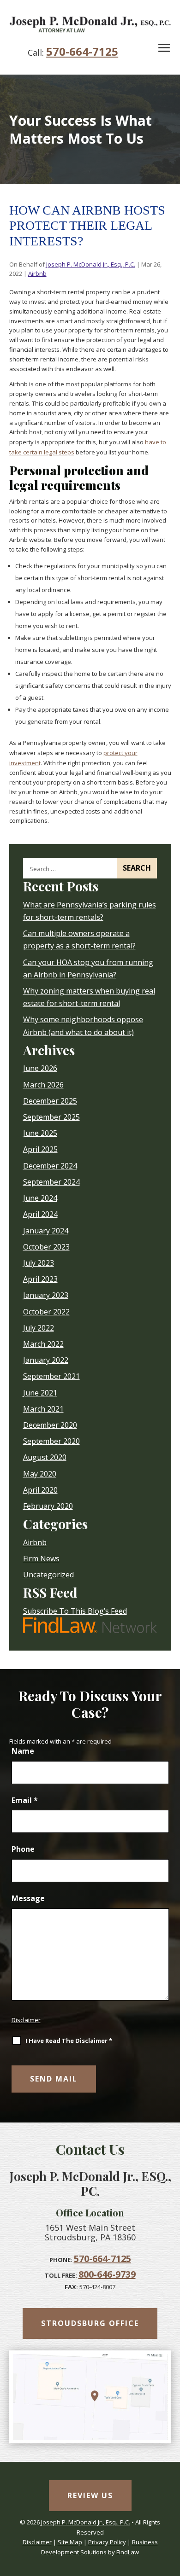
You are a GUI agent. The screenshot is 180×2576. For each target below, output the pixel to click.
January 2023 (46, 1295)
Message (28, 1898)
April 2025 (40, 1149)
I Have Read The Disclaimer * (69, 2041)
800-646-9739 (107, 2274)
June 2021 (40, 1393)
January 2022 (46, 1360)
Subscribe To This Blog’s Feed (75, 1611)
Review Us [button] (90, 2495)
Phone (23, 1849)
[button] (164, 48)
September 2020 (51, 1441)
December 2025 (50, 1101)
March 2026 (43, 1085)
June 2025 (40, 1133)
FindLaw (128, 2552)
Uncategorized (48, 1575)
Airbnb (37, 273)
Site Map (70, 2542)
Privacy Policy (107, 2542)
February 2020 (48, 1506)
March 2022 (43, 1344)
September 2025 (51, 1117)
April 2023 (40, 1279)
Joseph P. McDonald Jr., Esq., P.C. (91, 264)
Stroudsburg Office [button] (90, 2323)
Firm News (41, 1558)
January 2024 (46, 1231)
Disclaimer (26, 2020)
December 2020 (50, 1425)
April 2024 (40, 1214)
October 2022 (46, 1312)
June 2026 (40, 1068)
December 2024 (50, 1166)
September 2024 (51, 1182)
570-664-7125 (82, 51)
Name (23, 1751)
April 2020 (40, 1490)
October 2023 (46, 1247)
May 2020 (40, 1474)
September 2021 (51, 1376)
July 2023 (39, 1263)
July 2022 (39, 1328)
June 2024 (40, 1198)
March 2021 (43, 1409)
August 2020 (45, 1457)
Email (25, 1800)
